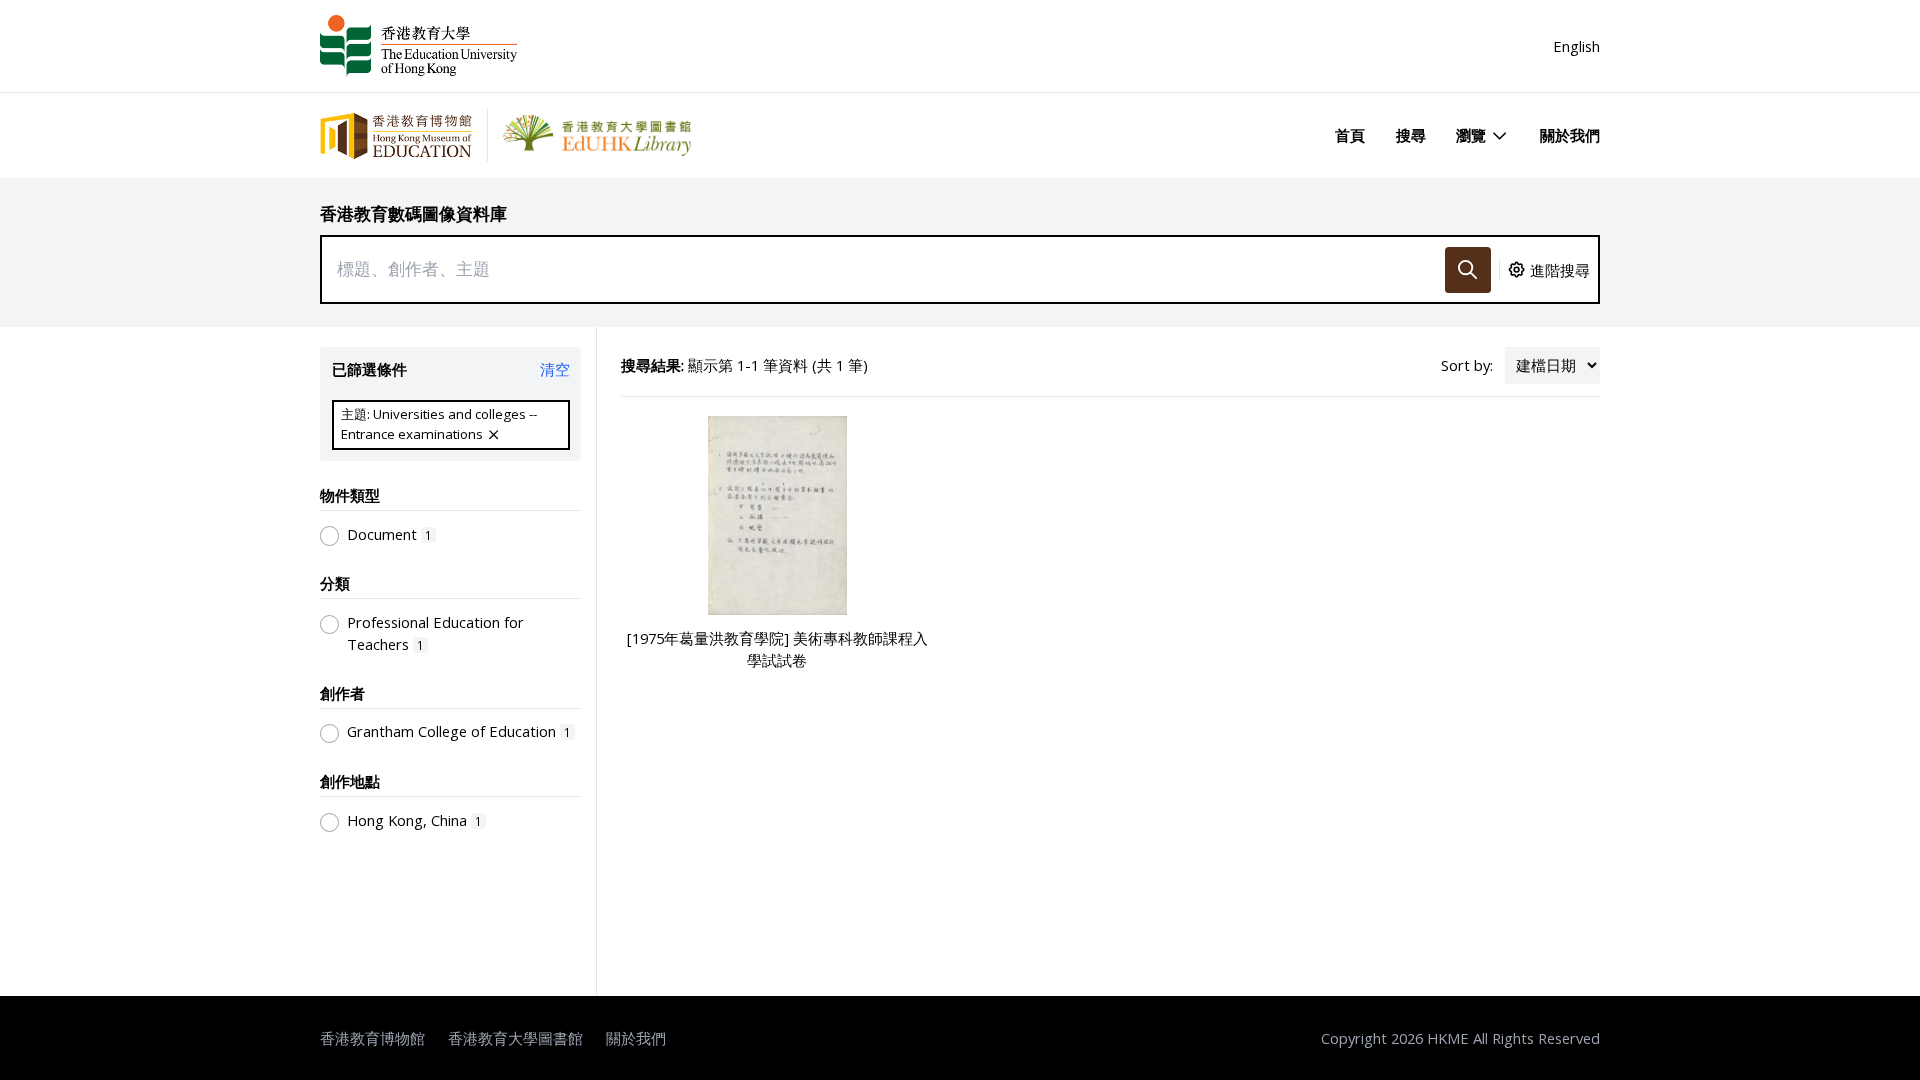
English (1576, 46)
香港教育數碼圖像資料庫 (413, 213)
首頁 (1350, 135)
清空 (555, 369)
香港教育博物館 (372, 1038)
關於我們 (1570, 135)
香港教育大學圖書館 (515, 1038)
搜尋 (1411, 135)
